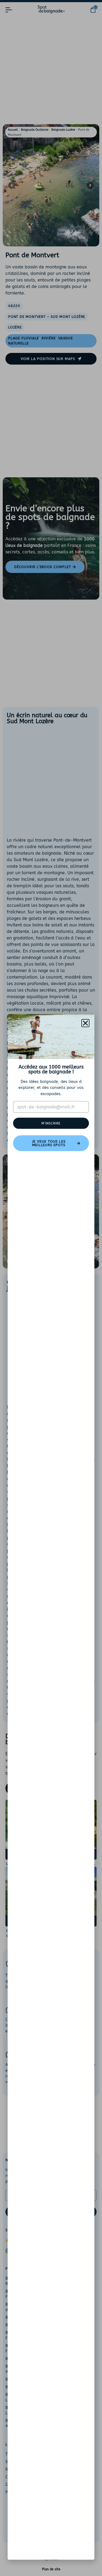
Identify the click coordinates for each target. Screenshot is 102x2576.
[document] (51, 1288)
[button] (85, 1023)
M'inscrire (51, 1123)
